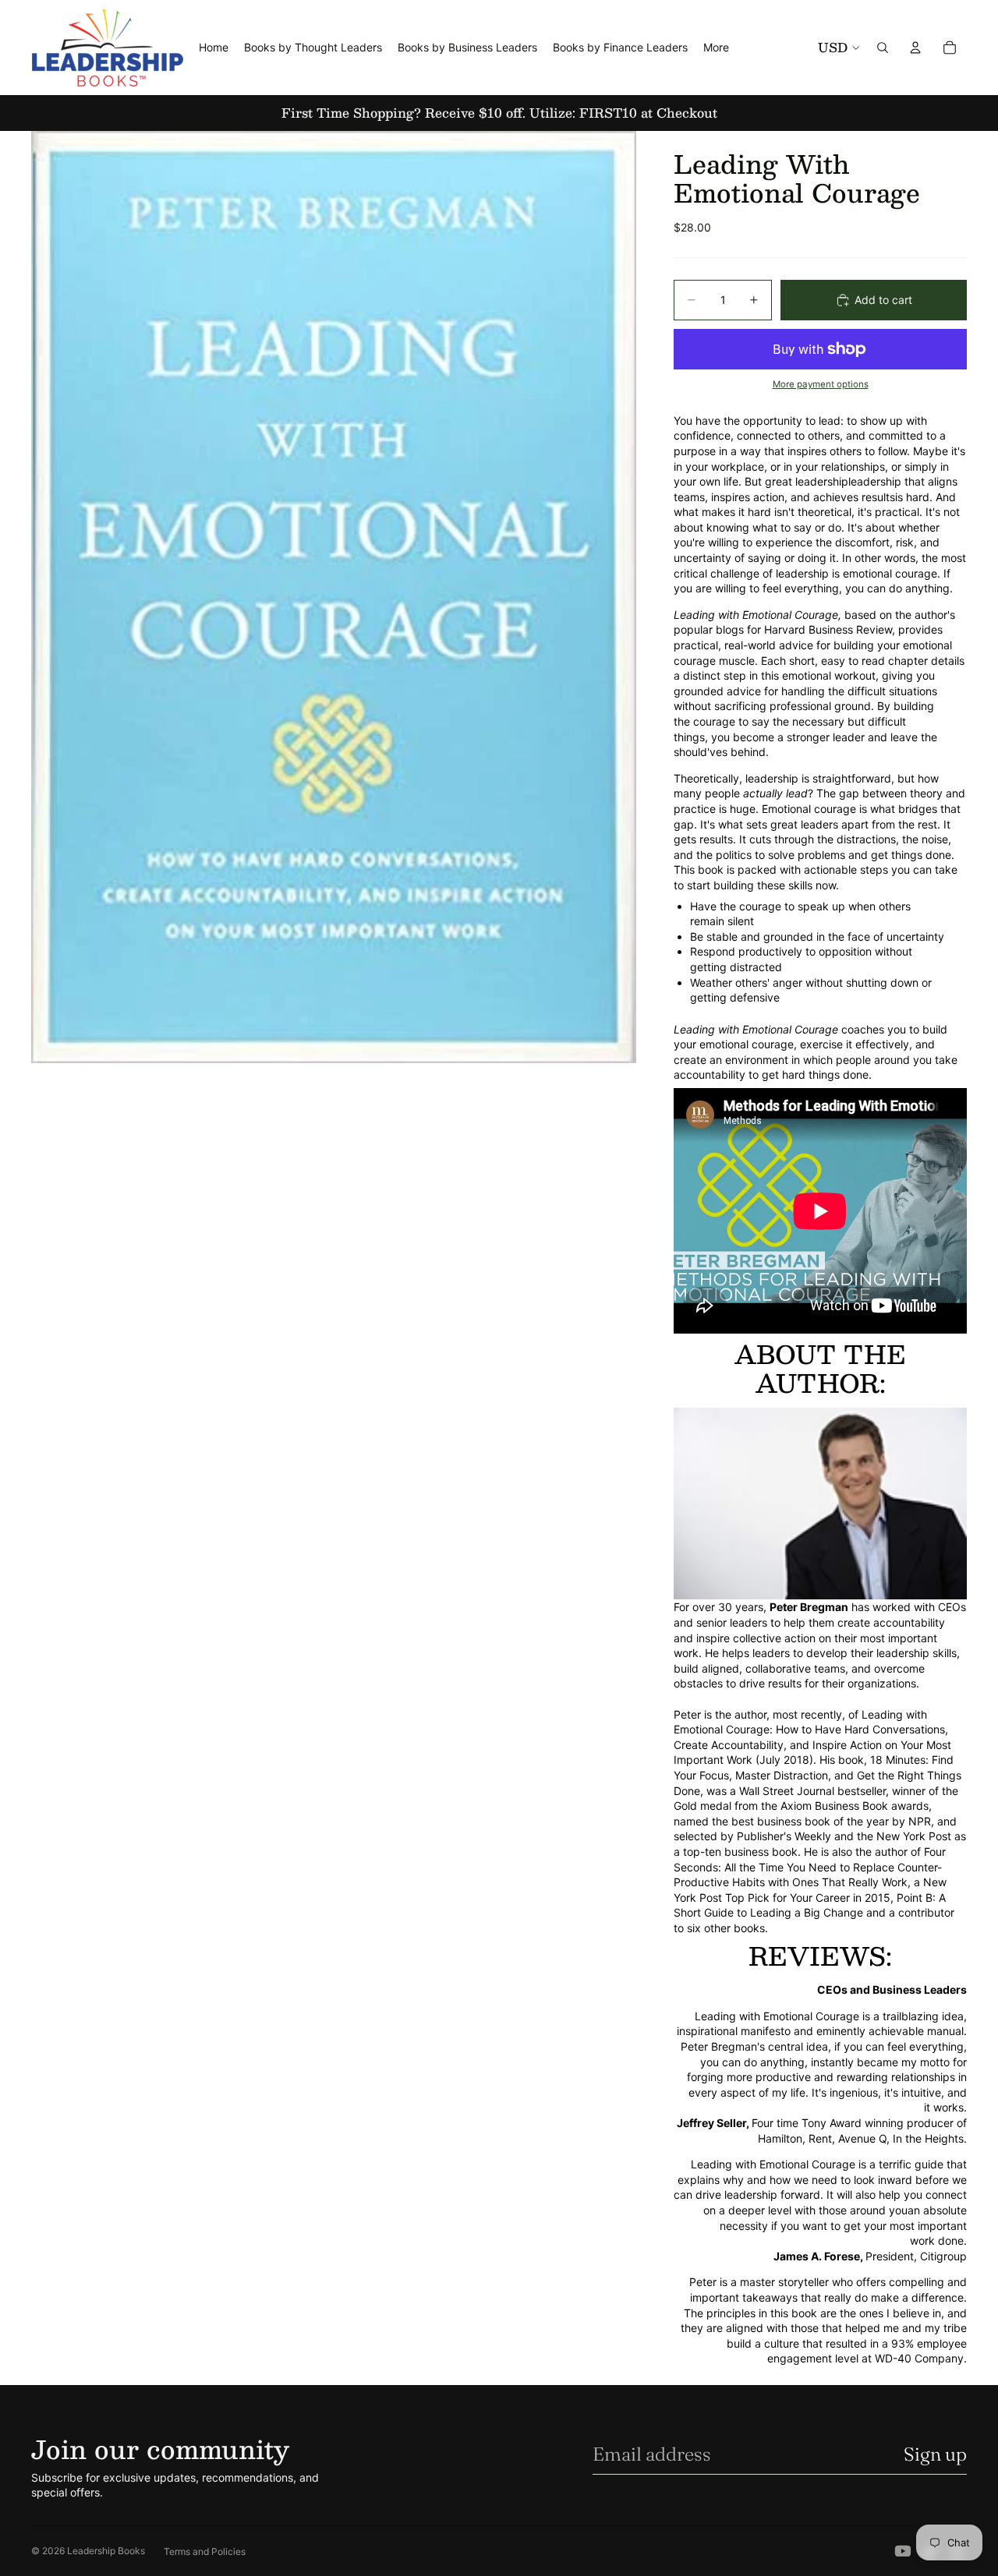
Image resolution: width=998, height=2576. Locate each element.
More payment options (821, 384)
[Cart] (950, 48)
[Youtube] (903, 2551)
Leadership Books (106, 2551)
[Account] (915, 48)
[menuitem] (716, 48)
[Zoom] (334, 597)
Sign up (935, 2454)
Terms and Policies (205, 2551)
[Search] (883, 48)
